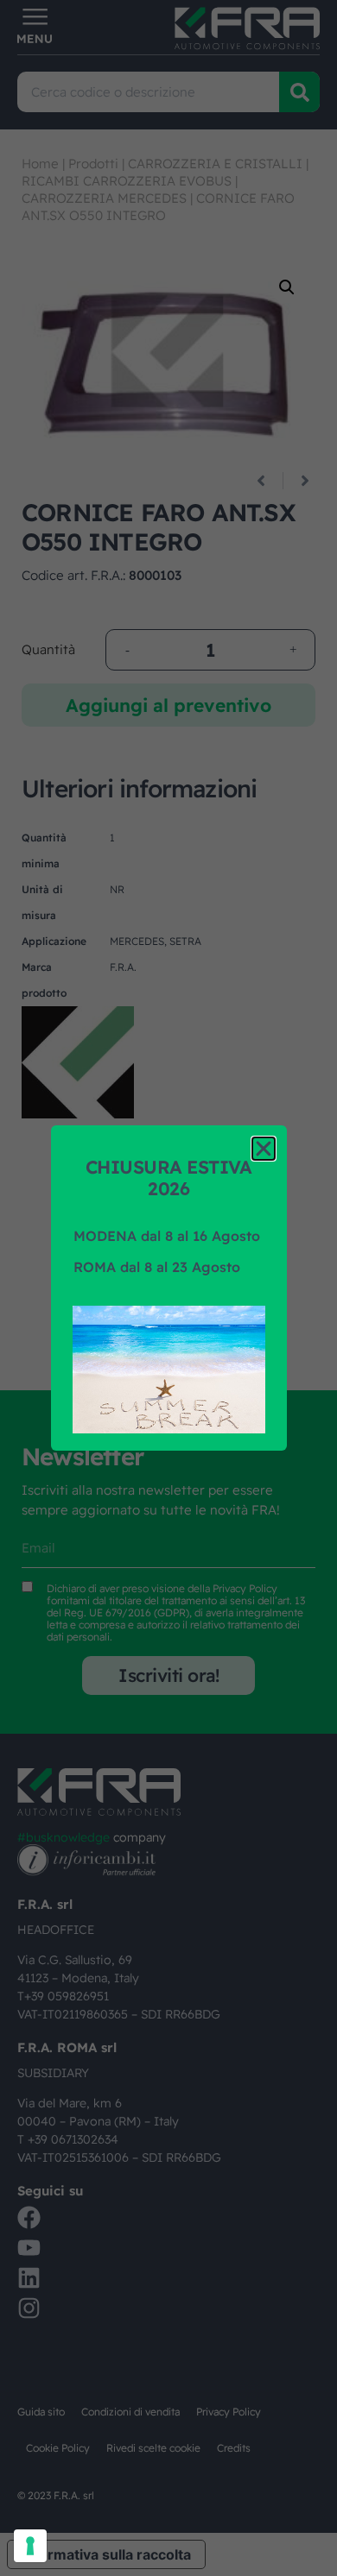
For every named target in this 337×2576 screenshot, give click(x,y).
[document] (168, 1288)
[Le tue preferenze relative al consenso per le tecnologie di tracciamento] (30, 2546)
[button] (264, 1149)
